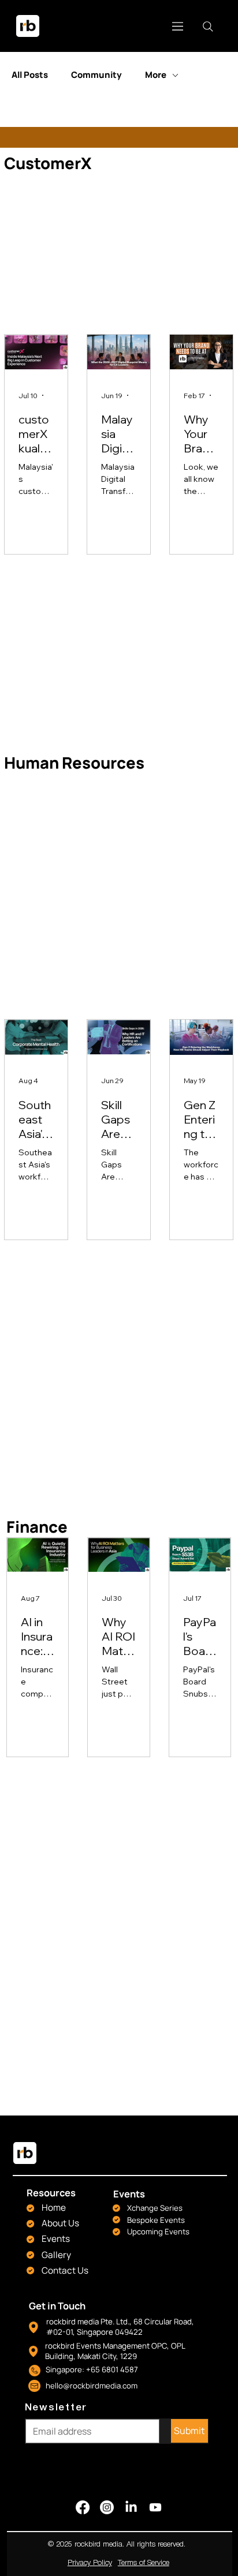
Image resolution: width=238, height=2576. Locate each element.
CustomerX (48, 163)
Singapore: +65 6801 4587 (92, 2369)
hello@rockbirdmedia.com (92, 2386)
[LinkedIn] (131, 2507)
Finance (37, 1527)
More (156, 75)
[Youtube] (155, 2507)
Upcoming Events (158, 2231)
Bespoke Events (156, 2220)
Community (96, 75)
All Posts (30, 75)
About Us (60, 2223)
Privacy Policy (90, 2563)
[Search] (208, 27)
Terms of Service (144, 2563)
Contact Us (65, 2270)
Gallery (56, 2255)
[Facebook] (83, 2507)
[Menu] (178, 26)
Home (54, 2208)
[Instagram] (107, 2507)
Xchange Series (155, 2208)
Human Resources (74, 763)
